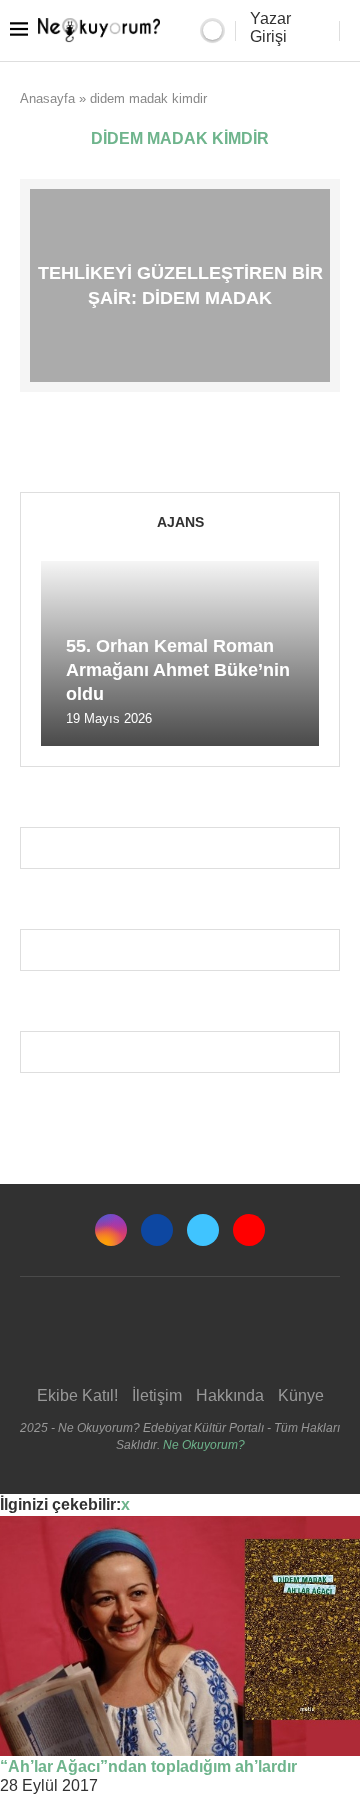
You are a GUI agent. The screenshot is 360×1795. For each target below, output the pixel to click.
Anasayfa (47, 98)
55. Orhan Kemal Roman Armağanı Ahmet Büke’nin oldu (178, 670)
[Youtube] (249, 1230)
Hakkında (230, 1395)
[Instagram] (111, 1230)
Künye (301, 1395)
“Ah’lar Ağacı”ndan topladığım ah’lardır (148, 1766)
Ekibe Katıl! (77, 1395)
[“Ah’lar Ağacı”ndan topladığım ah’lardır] (180, 1636)
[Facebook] (157, 1230)
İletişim (157, 1395)
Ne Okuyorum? (204, 1445)
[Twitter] (203, 1230)
